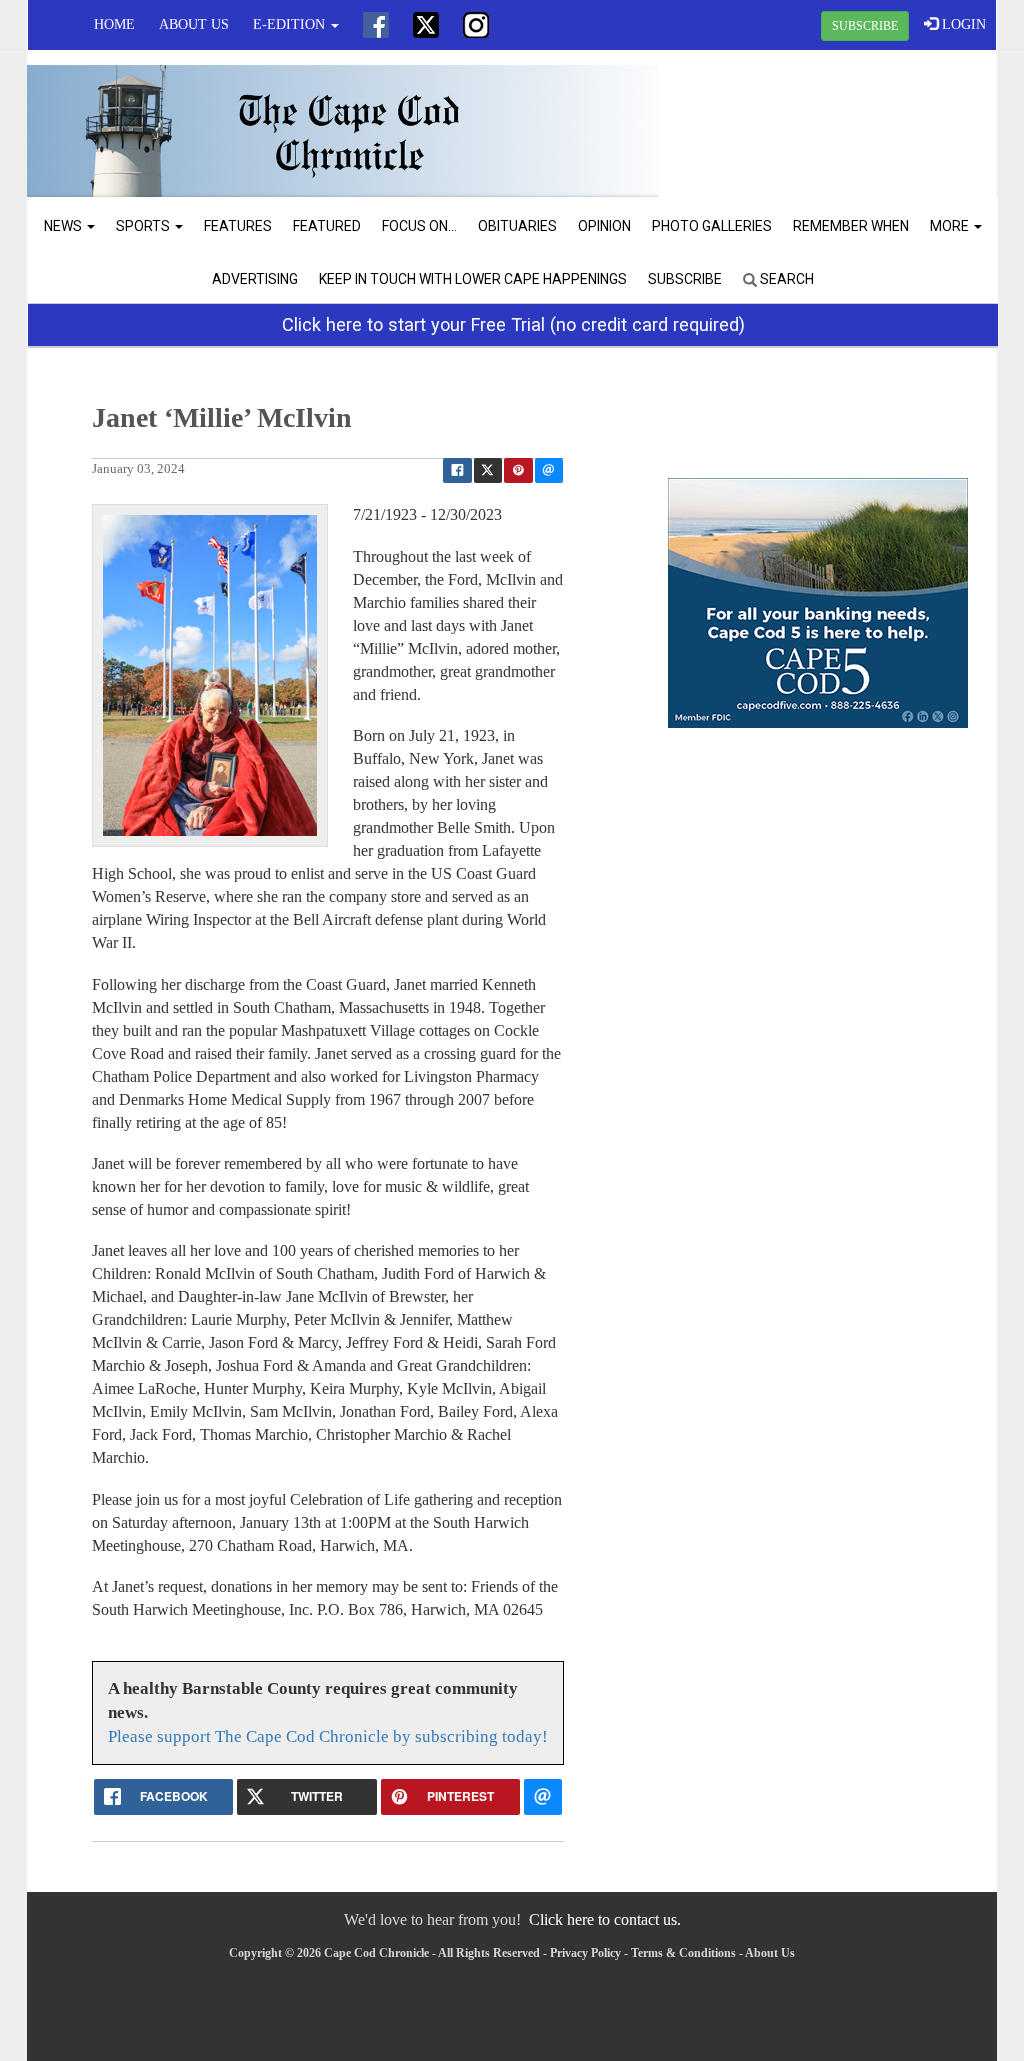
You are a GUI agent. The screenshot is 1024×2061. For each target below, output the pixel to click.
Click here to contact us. (605, 1919)
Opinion (604, 226)
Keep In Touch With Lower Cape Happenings (473, 279)
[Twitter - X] (426, 25)
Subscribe (685, 279)
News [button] (64, 226)
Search (785, 279)
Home (114, 24)
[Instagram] (476, 25)
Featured (327, 226)
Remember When (851, 226)
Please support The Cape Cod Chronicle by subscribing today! (328, 1736)
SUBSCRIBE (865, 26)
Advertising (255, 279)
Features (238, 226)
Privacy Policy (585, 1953)
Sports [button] (144, 226)
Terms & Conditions (683, 1953)
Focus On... (419, 226)
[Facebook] (376, 25)
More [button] (951, 226)
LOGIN (962, 24)
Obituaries (517, 226)
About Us (194, 24)
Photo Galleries (712, 226)
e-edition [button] (291, 24)
